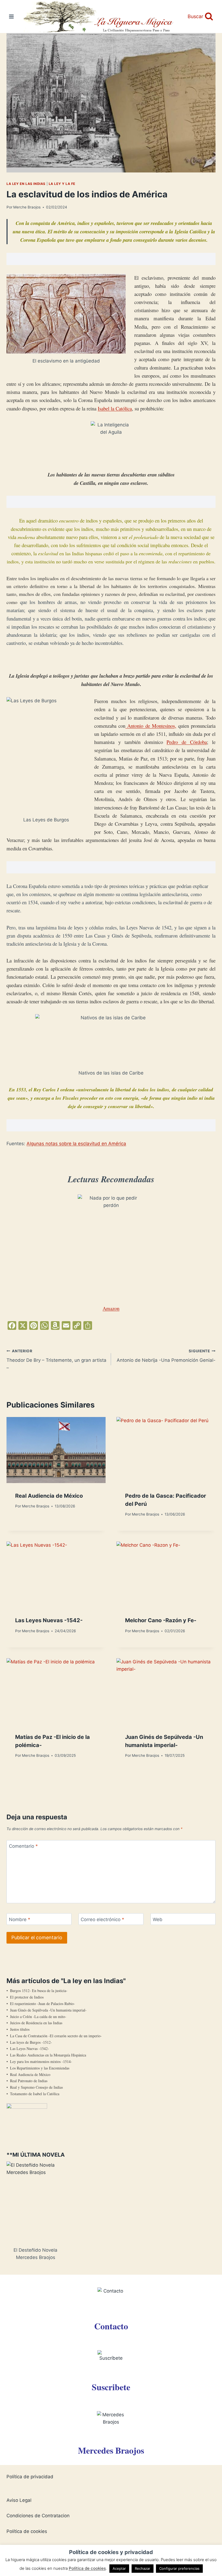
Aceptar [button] (119, 2568)
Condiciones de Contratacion (38, 2516)
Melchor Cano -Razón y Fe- (161, 1620)
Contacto (111, 2326)
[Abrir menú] (12, 16)
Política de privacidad (30, 2477)
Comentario (23, 1846)
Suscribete (111, 2387)
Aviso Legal (19, 2500)
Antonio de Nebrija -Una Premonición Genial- (166, 1356)
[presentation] (56, 1450)
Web (158, 1919)
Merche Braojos (27, 207)
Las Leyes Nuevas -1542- (49, 1620)
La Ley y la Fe (62, 184)
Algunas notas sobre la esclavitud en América (76, 1144)
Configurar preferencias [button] (179, 2568)
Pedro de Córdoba (187, 742)
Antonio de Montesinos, (151, 726)
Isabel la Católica (115, 408)
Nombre (20, 1919)
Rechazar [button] (143, 2568)
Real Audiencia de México (49, 1496)
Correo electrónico (102, 1919)
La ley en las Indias (26, 184)
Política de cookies (27, 2531)
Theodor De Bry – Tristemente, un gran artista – (56, 1360)
